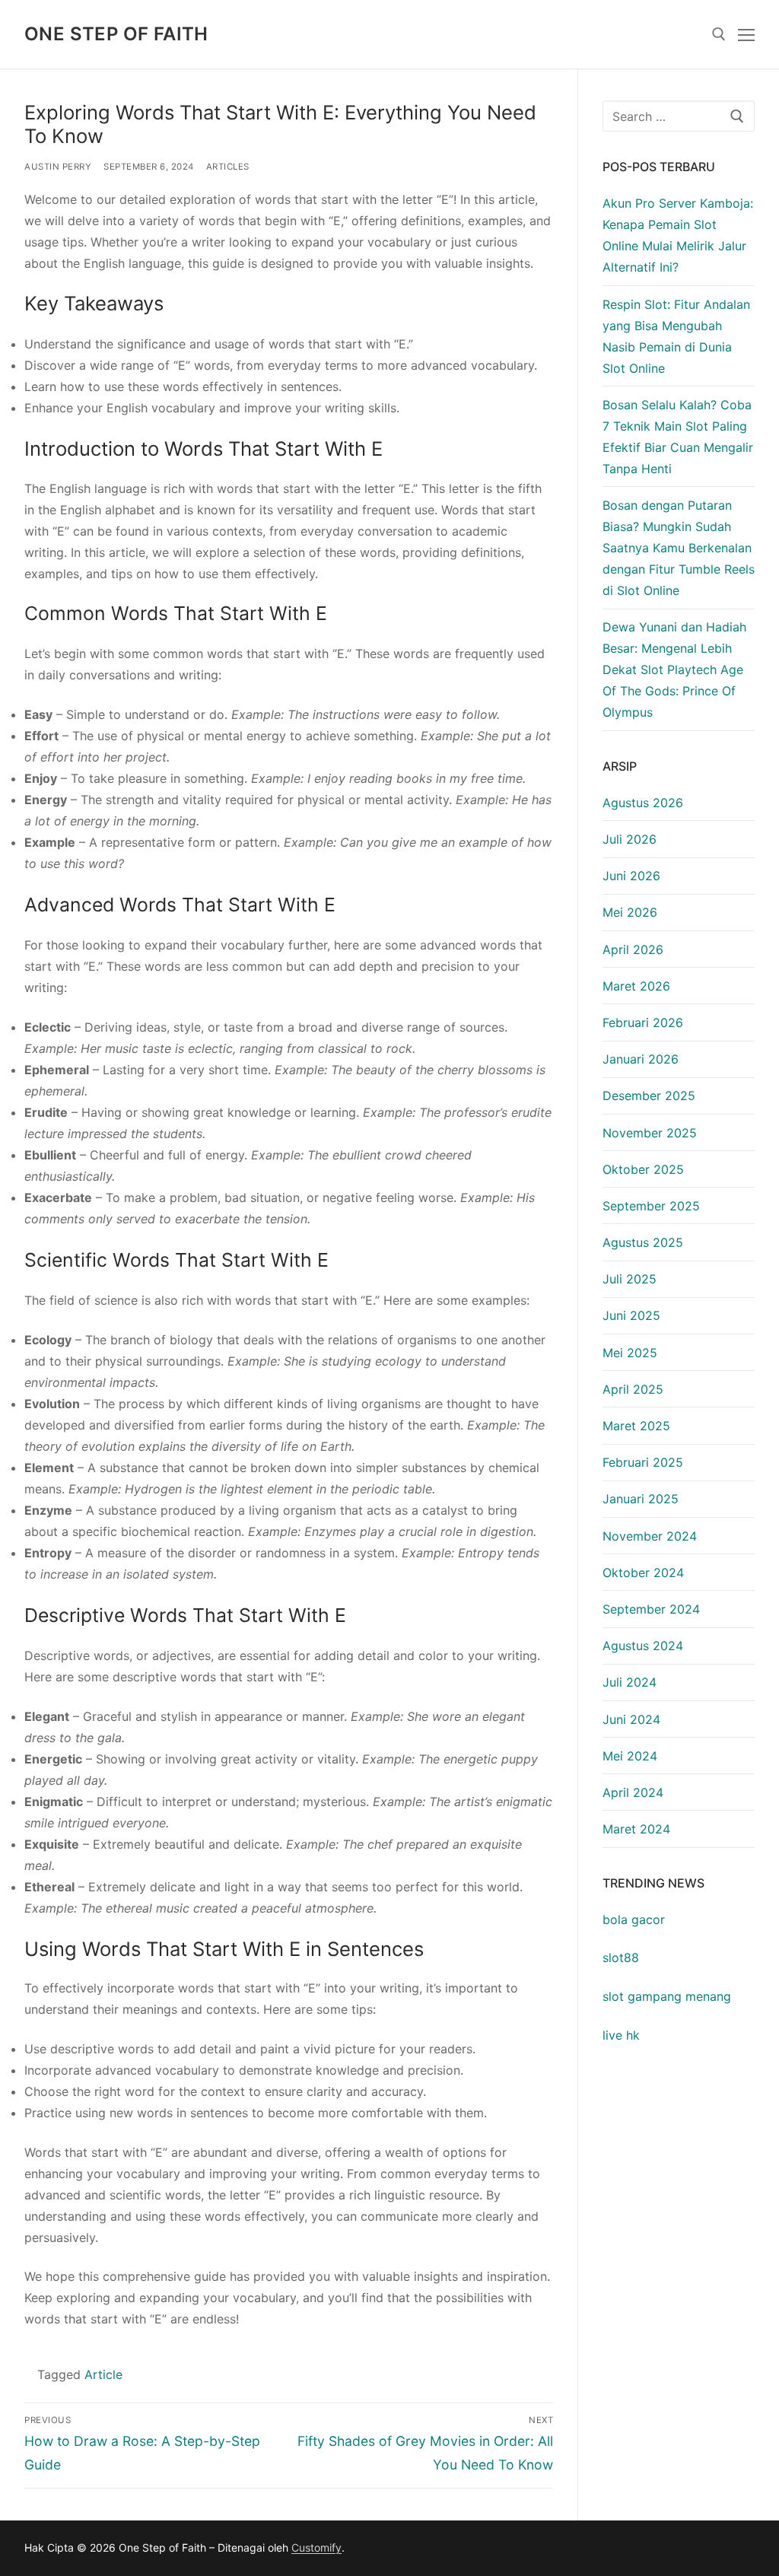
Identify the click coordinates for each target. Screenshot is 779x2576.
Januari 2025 (641, 1499)
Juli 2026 (630, 839)
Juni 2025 (631, 1315)
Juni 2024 (631, 1719)
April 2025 (633, 1389)
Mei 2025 (630, 1353)
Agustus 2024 (643, 1646)
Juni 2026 (631, 876)
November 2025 (650, 1133)
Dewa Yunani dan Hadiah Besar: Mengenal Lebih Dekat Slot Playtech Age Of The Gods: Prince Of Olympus (674, 669)
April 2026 (633, 949)
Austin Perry (58, 167)
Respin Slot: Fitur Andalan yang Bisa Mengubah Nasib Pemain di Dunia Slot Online (676, 336)
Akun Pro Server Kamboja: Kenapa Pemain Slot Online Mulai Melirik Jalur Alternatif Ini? (678, 235)
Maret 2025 (636, 1426)
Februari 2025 (643, 1462)
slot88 (621, 1957)
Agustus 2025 (643, 1242)
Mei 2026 (630, 912)
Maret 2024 (636, 1829)
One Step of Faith (116, 34)
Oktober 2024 (643, 1573)
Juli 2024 (630, 1682)
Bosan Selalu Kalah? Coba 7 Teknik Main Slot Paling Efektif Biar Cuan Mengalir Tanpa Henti (678, 437)
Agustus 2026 (643, 803)
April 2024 (633, 1792)
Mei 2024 (630, 1756)
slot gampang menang (667, 1996)
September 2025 (651, 1206)
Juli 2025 (630, 1279)
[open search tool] (719, 34)
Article (103, 2374)
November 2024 (650, 1536)
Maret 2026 (636, 986)
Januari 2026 (641, 1059)
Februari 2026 (643, 1022)
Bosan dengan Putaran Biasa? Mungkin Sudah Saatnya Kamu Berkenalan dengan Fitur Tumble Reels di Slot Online (679, 548)
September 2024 (651, 1609)
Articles (228, 167)
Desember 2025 (649, 1096)
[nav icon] (746, 34)
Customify (316, 2547)
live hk (621, 2035)
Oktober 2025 (643, 1169)
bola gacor (634, 1919)
